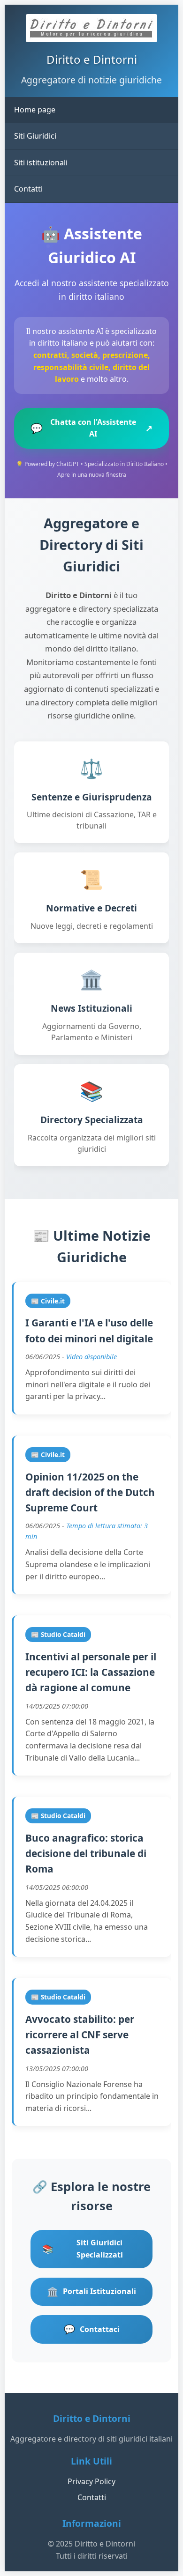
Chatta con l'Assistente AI (91, 428)
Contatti (28, 189)
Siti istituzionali (41, 163)
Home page (35, 110)
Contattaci (92, 2329)
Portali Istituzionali (91, 2291)
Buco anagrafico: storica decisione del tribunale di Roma (86, 1854)
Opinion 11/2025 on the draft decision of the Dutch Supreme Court (90, 1492)
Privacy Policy (91, 2481)
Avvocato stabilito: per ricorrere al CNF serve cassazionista (80, 2035)
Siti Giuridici (35, 136)
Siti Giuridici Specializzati (83, 2249)
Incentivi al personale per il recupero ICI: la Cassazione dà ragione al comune (91, 1672)
